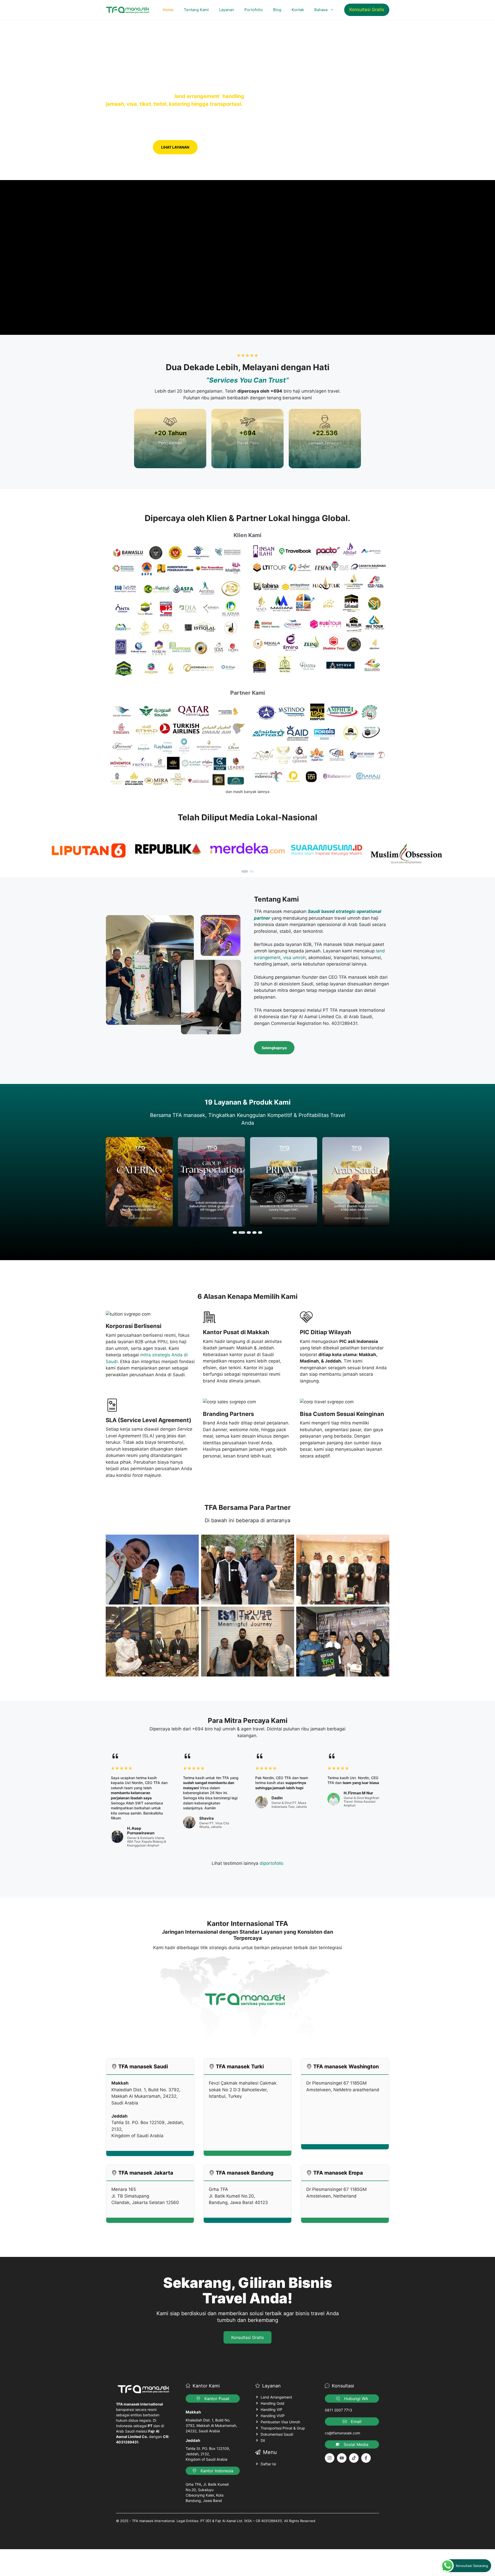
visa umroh (294, 958)
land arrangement (197, 96)
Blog (277, 10)
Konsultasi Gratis (367, 10)
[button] (245, 871)
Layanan (227, 10)
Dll (263, 2440)
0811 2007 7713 (339, 2410)
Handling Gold (273, 2403)
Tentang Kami (196, 10)
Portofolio (254, 10)
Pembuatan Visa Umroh (280, 2422)
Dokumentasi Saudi (277, 2434)
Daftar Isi (268, 2464)
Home (168, 10)
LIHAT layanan (175, 147)
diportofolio (271, 1863)
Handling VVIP (273, 2416)
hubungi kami (127, 147)
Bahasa (321, 10)
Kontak (298, 10)
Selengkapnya (274, 1048)
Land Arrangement (276, 2397)
